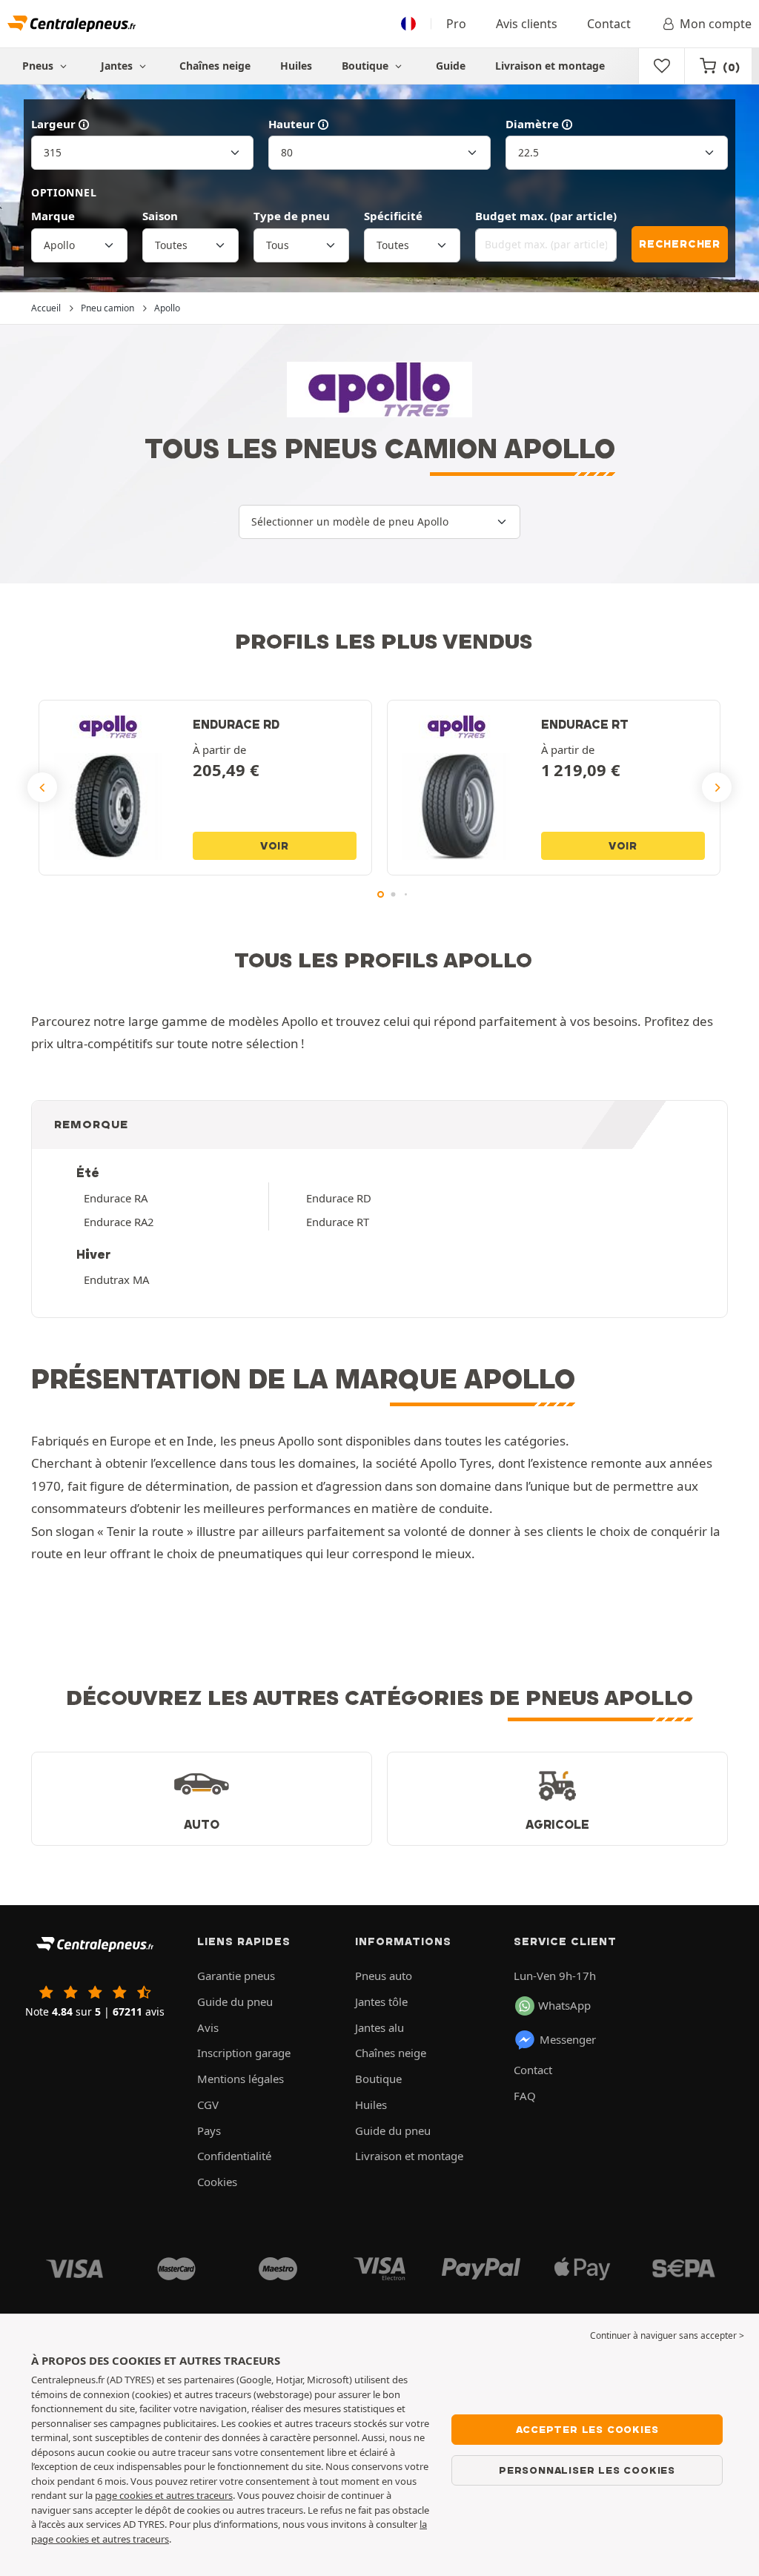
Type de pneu (292, 216)
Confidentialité (234, 2156)
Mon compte (716, 24)
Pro (456, 24)
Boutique (367, 66)
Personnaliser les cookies (587, 2470)
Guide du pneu (235, 2001)
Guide (451, 66)
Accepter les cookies (587, 2429)
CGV (208, 2105)
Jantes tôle (381, 2001)
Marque (53, 216)
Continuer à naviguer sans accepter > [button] (667, 2335)
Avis (208, 2027)
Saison (160, 216)
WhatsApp (564, 2005)
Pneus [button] (39, 66)
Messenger (568, 2039)
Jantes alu (379, 2027)
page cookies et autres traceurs (164, 2495)
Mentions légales (241, 2079)
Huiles (296, 66)
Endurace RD (339, 1198)
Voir (275, 846)
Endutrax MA (116, 1279)
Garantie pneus (236, 1976)
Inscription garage (244, 2053)
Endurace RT (338, 1222)
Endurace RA (116, 1198)
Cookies (217, 2182)
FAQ (525, 2096)
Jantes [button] (118, 66)
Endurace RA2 (119, 1222)
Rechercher (680, 244)
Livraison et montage (550, 66)
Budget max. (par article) (546, 216)
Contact (609, 24)
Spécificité (393, 216)
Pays (209, 2130)
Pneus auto (384, 1976)
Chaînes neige (215, 66)
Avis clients (527, 24)
